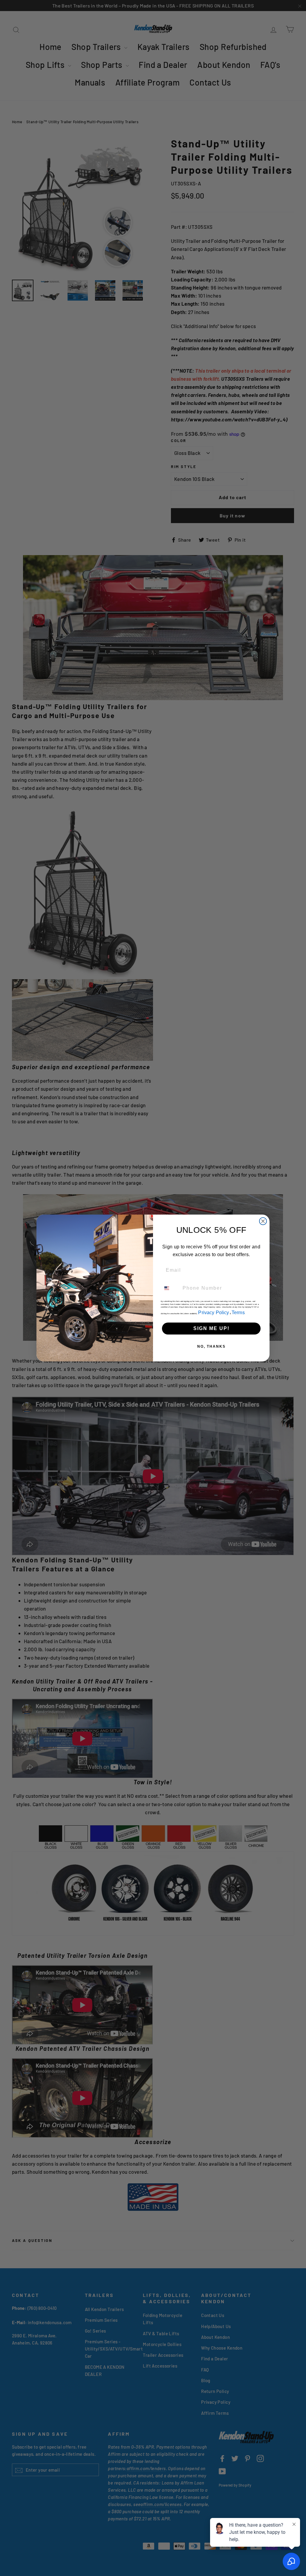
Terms (238, 1313)
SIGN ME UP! (211, 1328)
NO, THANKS (211, 1346)
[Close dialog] (263, 1221)
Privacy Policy (214, 1313)
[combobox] (170, 1288)
